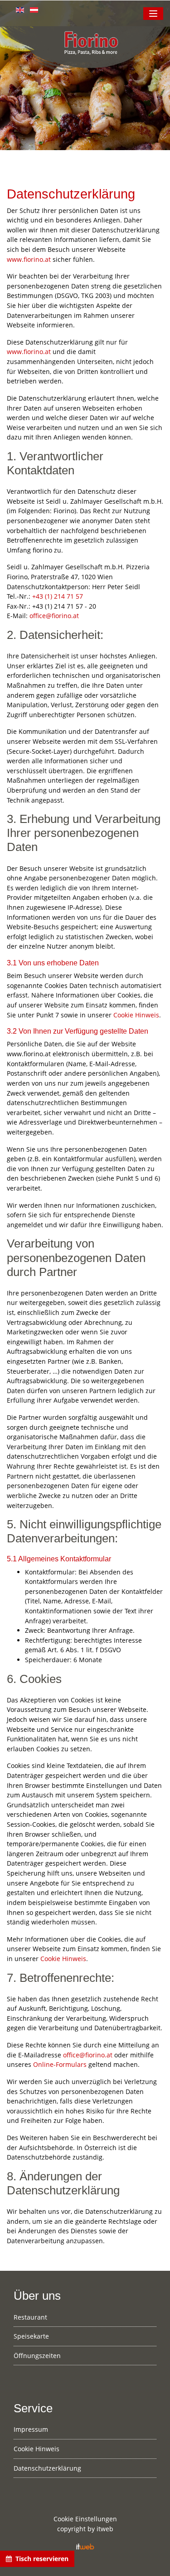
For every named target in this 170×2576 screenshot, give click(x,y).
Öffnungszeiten (37, 2356)
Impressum (31, 2429)
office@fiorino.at (54, 616)
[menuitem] (85, 2320)
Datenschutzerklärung (47, 2468)
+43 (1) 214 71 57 (58, 596)
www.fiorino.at (29, 259)
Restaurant (30, 2317)
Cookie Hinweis (136, 1015)
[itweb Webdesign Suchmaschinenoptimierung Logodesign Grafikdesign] (85, 2545)
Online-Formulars (60, 2064)
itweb (105, 2529)
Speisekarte (31, 2336)
